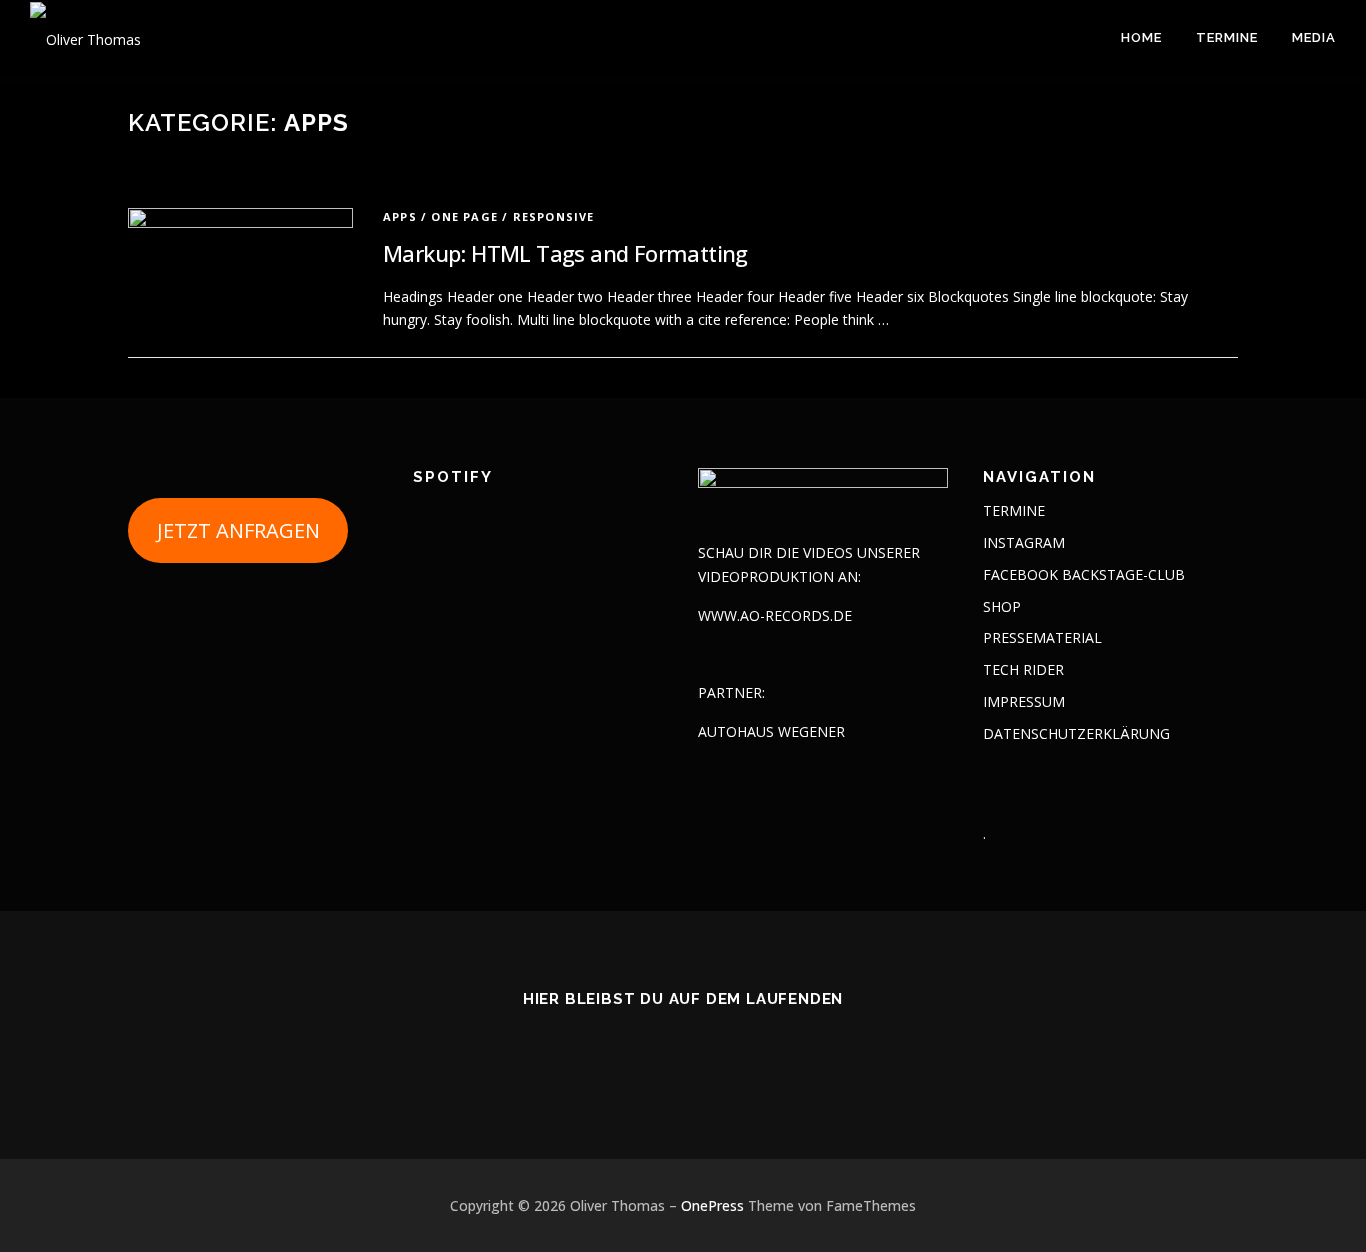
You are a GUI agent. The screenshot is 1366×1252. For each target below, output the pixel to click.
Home (1141, 37)
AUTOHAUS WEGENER (771, 731)
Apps (400, 216)
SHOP (1002, 606)
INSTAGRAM (1024, 542)
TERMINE (1227, 37)
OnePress (712, 1205)
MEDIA (1314, 37)
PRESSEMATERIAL (1042, 637)
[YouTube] (732, 1053)
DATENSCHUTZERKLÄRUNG (1076, 733)
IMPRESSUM (1024, 701)
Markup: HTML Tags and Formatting (565, 253)
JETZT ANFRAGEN (238, 530)
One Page (464, 216)
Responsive (554, 216)
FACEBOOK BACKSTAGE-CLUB (1084, 574)
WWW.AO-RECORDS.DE (775, 615)
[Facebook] (683, 1053)
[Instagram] (634, 1053)
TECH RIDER (1023, 669)
